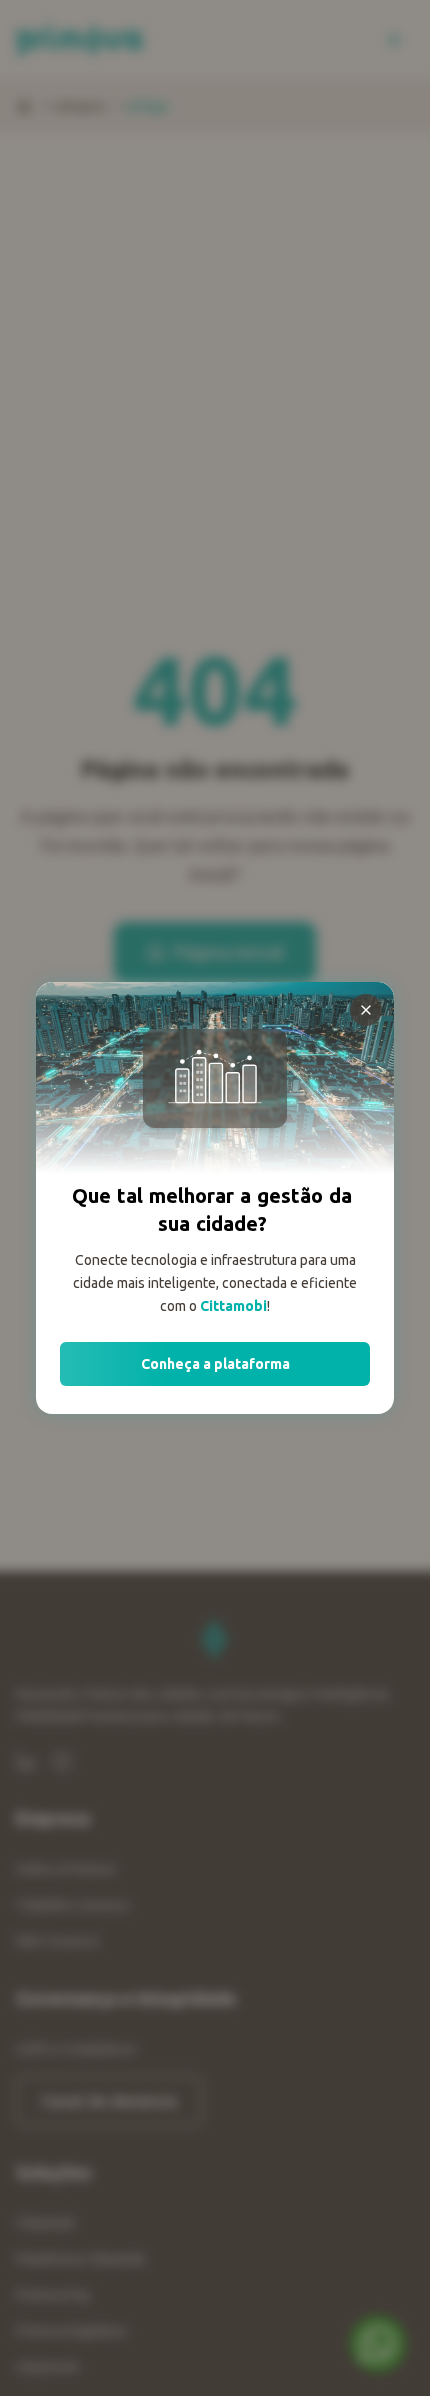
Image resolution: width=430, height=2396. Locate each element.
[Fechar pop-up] (366, 1010)
